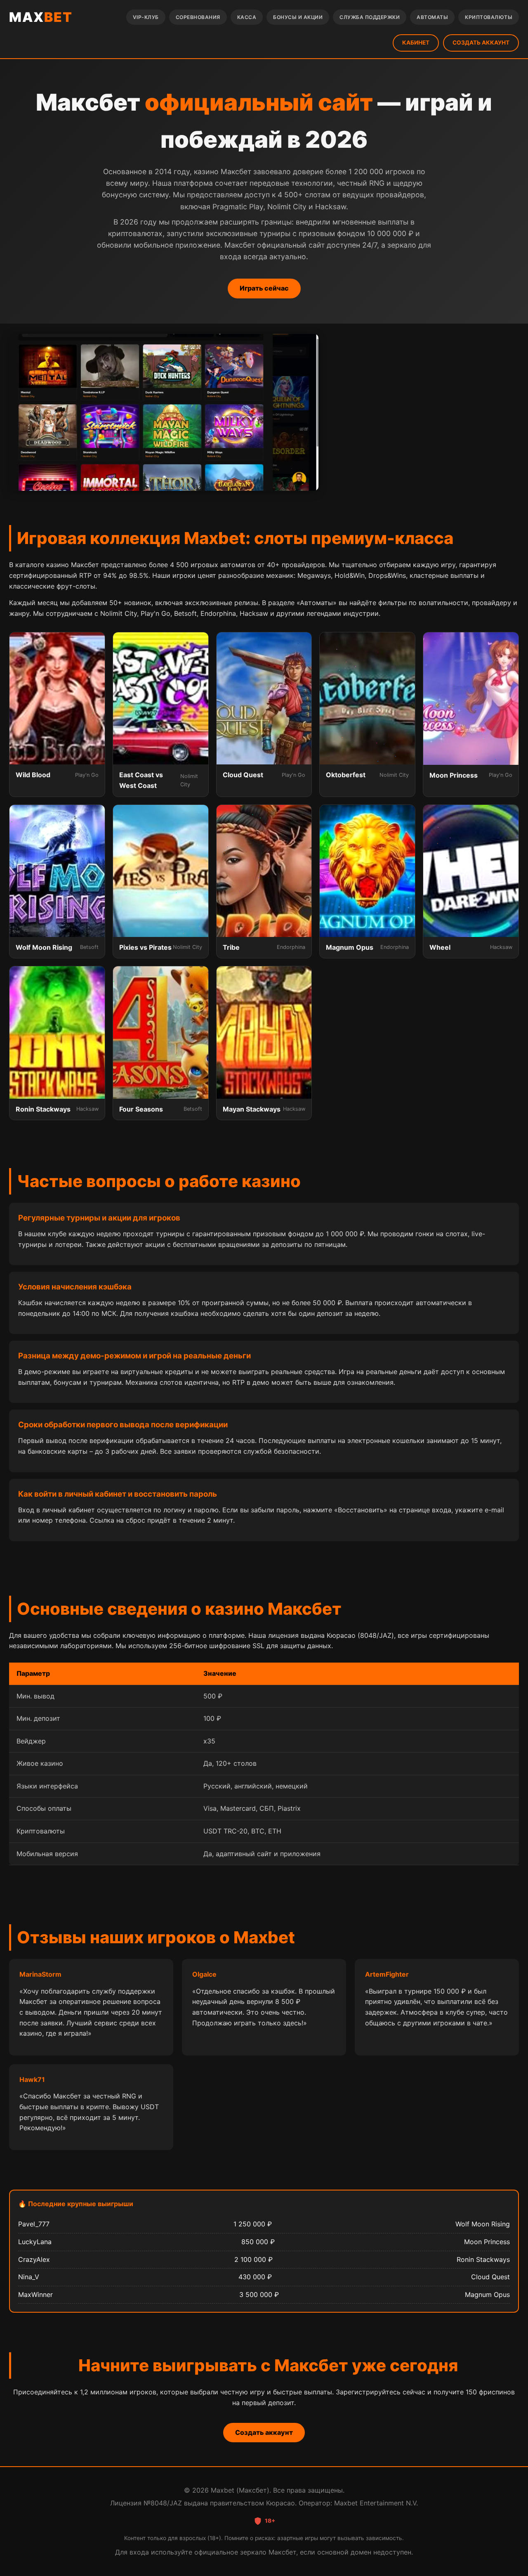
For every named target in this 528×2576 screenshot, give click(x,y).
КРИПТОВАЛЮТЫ (489, 17)
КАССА (247, 17)
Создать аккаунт (264, 2432)
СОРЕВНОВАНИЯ (198, 17)
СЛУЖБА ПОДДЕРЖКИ (370, 17)
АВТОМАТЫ (432, 17)
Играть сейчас (264, 288)
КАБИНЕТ (416, 43)
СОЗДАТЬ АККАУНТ (481, 43)
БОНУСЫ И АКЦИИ (298, 17)
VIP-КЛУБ (146, 17)
